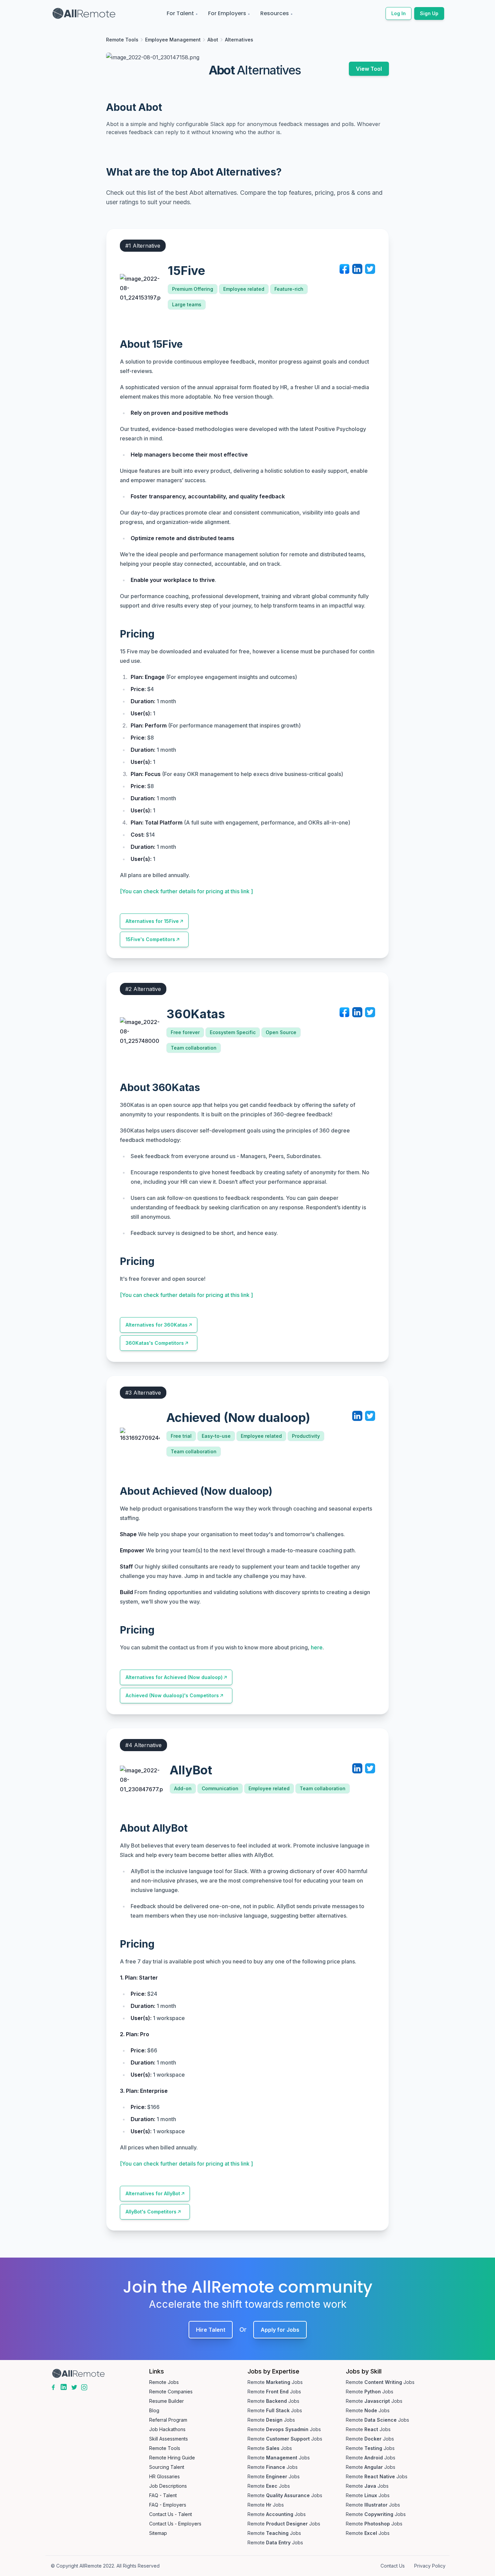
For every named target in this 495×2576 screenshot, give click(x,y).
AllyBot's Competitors (151, 2212)
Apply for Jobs (280, 2330)
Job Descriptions (168, 2486)
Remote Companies (171, 2392)
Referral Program (168, 2420)
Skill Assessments (169, 2439)
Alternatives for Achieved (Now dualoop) (174, 1677)
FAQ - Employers (168, 2505)
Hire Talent (211, 2330)
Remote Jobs (164, 2382)
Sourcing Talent (167, 2467)
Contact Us (393, 2566)
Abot (213, 40)
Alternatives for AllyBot (153, 2193)
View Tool (369, 69)
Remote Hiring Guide (172, 2458)
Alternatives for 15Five (152, 921)
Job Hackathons (167, 2429)
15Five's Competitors (150, 939)
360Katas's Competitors (155, 1343)
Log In (399, 13)
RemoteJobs (275, 2382)
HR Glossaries (164, 2476)
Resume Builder (167, 2401)
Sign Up (429, 13)
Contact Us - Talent (171, 2514)
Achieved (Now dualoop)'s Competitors (172, 1695)
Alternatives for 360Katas (157, 1325)
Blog (154, 2410)
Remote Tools (122, 40)
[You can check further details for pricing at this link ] (186, 891)
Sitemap (158, 2533)
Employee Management (173, 40)
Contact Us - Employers (175, 2524)
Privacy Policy (430, 2566)
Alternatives (239, 40)
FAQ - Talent (163, 2495)
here (317, 1647)
